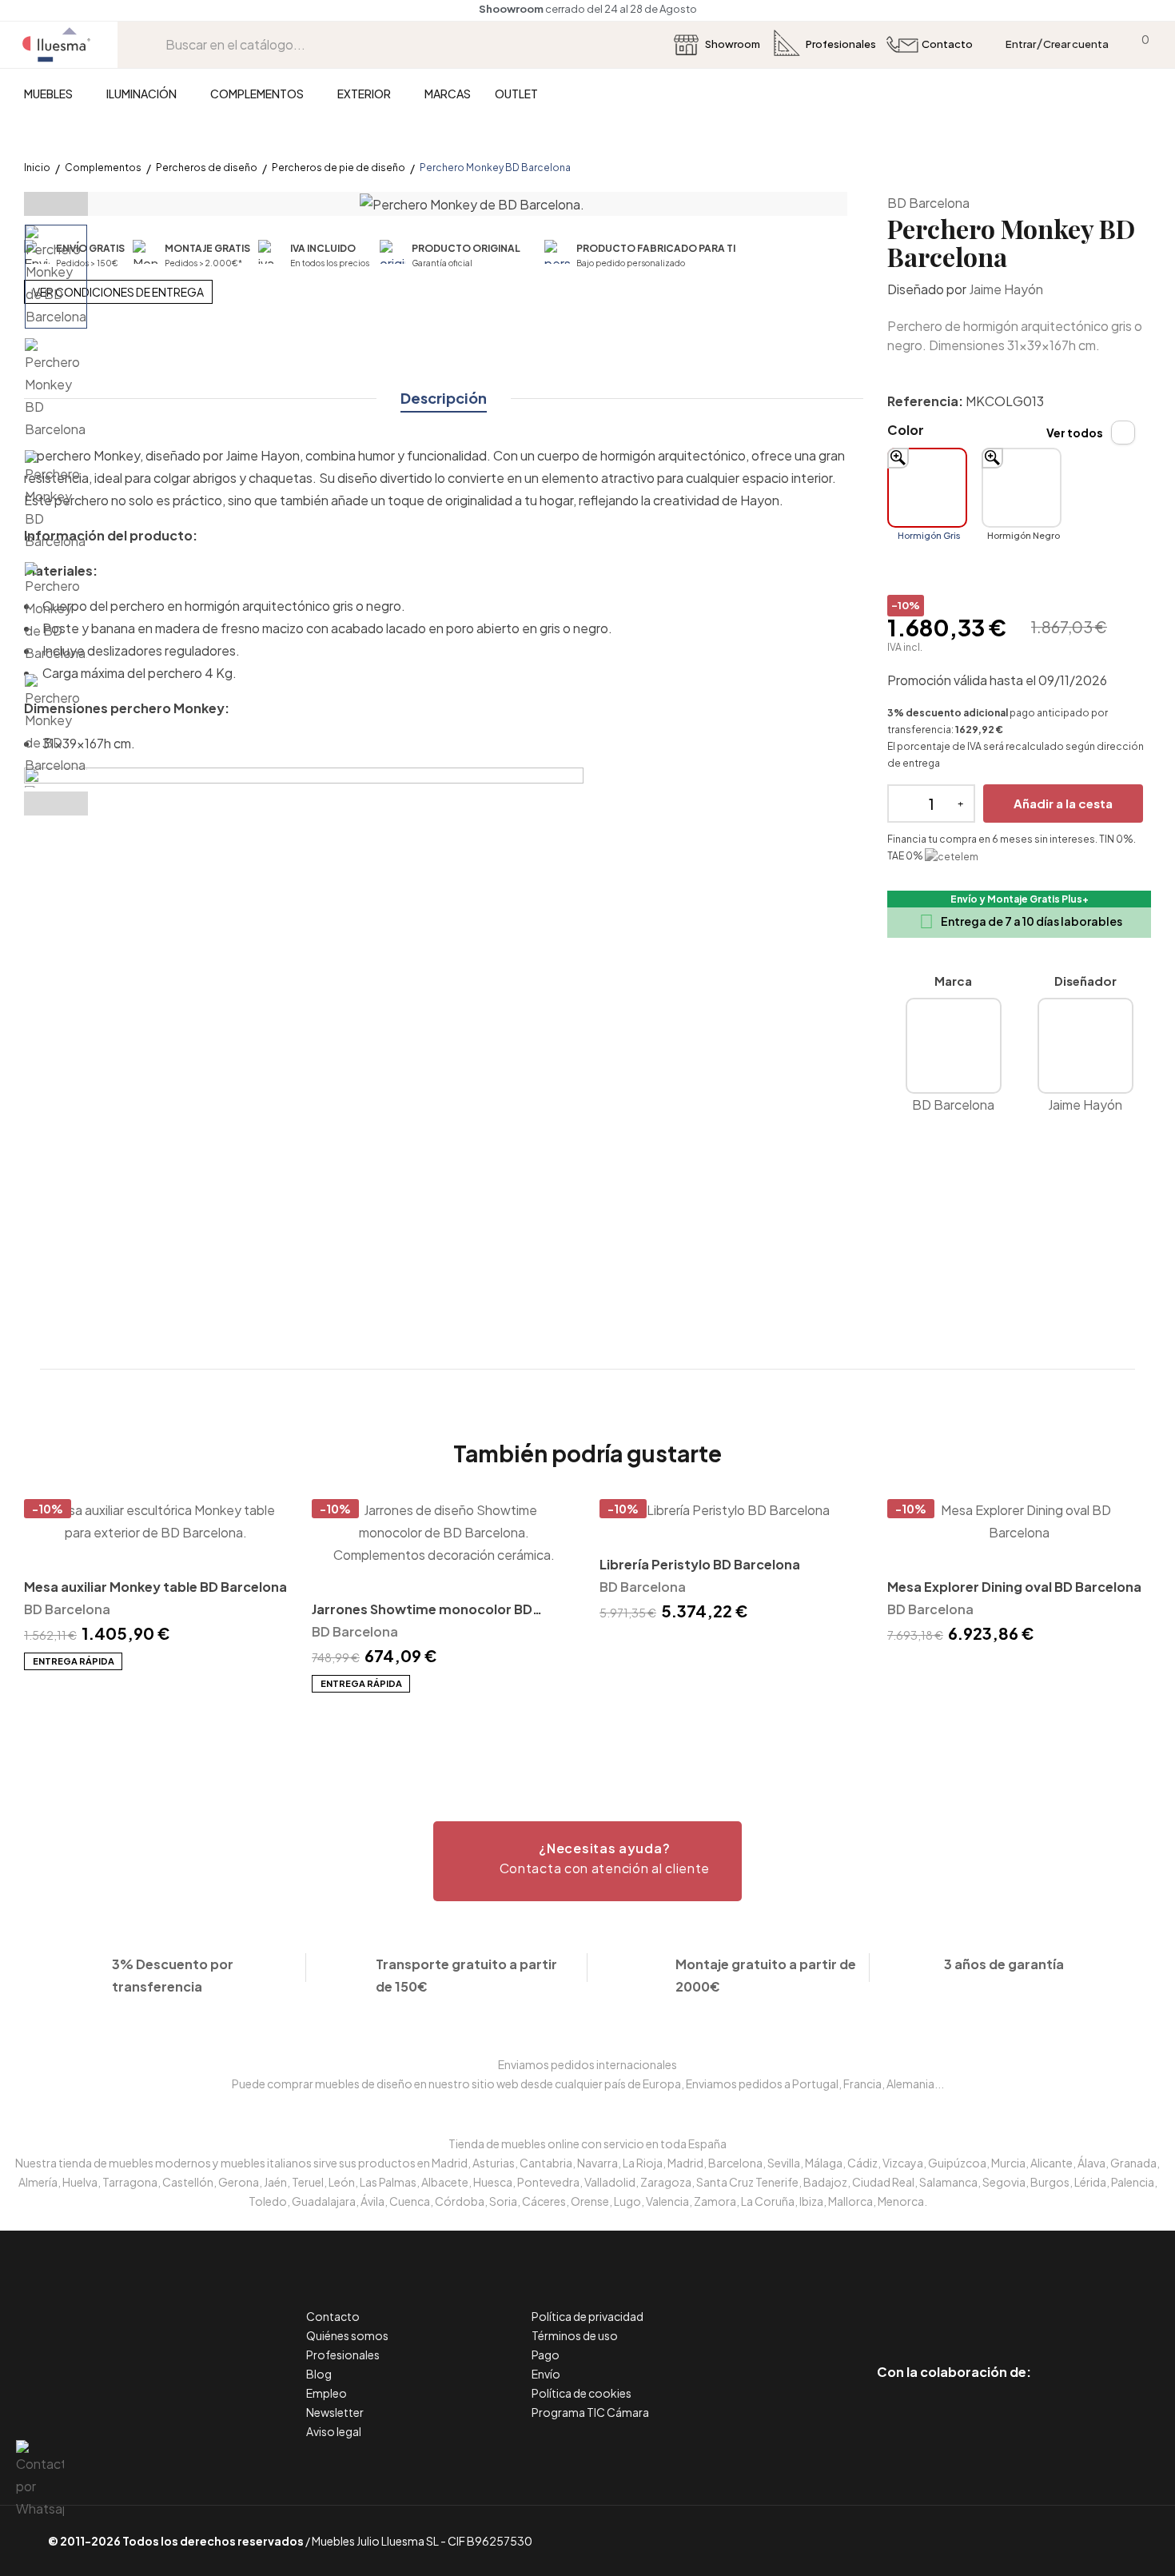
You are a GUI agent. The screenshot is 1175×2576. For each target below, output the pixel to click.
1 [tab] (587, 1721)
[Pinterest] (918, 2305)
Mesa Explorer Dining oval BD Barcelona (1014, 1587)
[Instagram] (990, 2305)
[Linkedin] (954, 2305)
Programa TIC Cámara (590, 2412)
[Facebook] (882, 2305)
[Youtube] (1026, 2305)
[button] (587, 1861)
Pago (546, 2355)
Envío (546, 2374)
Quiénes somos (347, 2335)
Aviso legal (334, 2431)
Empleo (327, 2393)
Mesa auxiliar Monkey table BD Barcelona (155, 1587)
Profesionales (343, 2355)
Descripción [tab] (444, 398)
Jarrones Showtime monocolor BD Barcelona (422, 1611)
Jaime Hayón (1006, 289)
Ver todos (1075, 433)
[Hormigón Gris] (927, 488)
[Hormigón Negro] (1022, 488)
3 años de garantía (1004, 1964)
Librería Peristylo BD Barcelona (700, 1564)
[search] (153, 44)
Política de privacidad (587, 2316)
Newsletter (335, 2412)
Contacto (333, 2316)
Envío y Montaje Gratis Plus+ (1020, 899)
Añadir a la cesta (1063, 803)
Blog (319, 2374)
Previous (56, 204)
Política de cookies (582, 2393)
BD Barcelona (928, 203)
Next (56, 804)
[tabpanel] (156, 1585)
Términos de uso (575, 2335)
